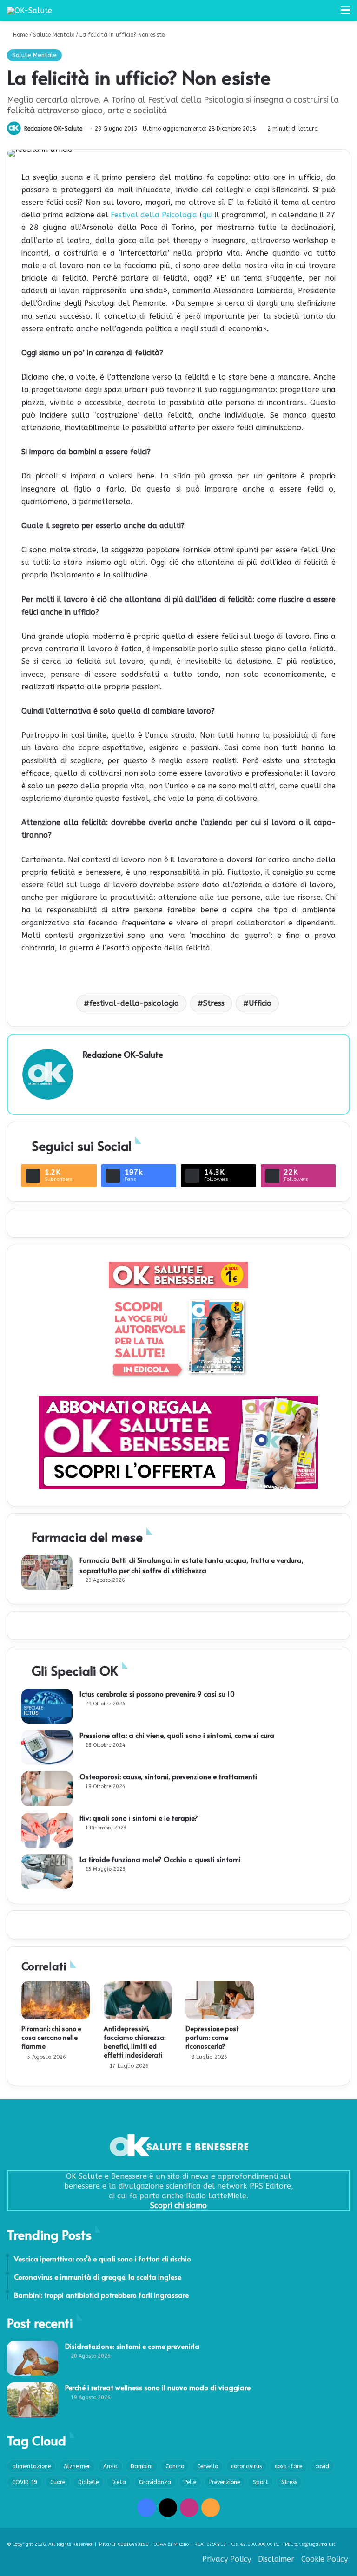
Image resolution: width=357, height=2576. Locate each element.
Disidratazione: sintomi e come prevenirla (132, 2346)
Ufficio (260, 1003)
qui (208, 215)
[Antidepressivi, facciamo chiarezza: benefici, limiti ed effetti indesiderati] (138, 2000)
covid (322, 2466)
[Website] (88, 1071)
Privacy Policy (227, 2559)
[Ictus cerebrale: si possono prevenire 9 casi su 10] (47, 1706)
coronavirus (246, 2466)
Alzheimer (77, 2466)
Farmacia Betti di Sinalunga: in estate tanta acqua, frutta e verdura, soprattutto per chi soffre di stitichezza (192, 1565)
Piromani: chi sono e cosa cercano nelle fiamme (51, 2037)
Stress (214, 1003)
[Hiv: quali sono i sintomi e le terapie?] (47, 1830)
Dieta (119, 2482)
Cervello (208, 2466)
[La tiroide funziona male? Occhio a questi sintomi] (47, 1871)
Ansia (110, 2466)
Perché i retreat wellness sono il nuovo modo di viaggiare (158, 2387)
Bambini (142, 2466)
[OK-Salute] (30, 10)
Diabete (88, 2482)
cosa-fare (288, 2466)
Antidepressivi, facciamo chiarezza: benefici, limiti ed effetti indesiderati (135, 2042)
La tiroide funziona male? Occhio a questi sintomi (160, 1859)
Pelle (190, 2482)
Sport (261, 2482)
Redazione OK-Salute (53, 129)
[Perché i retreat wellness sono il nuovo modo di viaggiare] (33, 2400)
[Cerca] (329, 14)
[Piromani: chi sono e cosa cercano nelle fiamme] (56, 2000)
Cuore (58, 2482)
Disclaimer (276, 2559)
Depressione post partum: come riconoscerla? (212, 2037)
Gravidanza (155, 2482)
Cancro (175, 2466)
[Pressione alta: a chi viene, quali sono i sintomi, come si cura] (47, 1747)
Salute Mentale (54, 35)
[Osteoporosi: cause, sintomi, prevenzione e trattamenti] (47, 1789)
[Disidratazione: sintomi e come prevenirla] (33, 2358)
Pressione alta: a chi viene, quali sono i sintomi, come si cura (177, 1735)
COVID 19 (25, 2482)
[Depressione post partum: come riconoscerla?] (220, 2000)
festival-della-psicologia (134, 1003)
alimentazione (31, 2466)
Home (20, 35)
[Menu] (345, 14)
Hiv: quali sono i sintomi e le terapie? (139, 1818)
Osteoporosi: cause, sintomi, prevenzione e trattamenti (168, 1776)
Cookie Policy (324, 2559)
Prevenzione (225, 2482)
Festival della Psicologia (154, 215)
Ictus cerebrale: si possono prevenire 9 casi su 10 (157, 1694)
